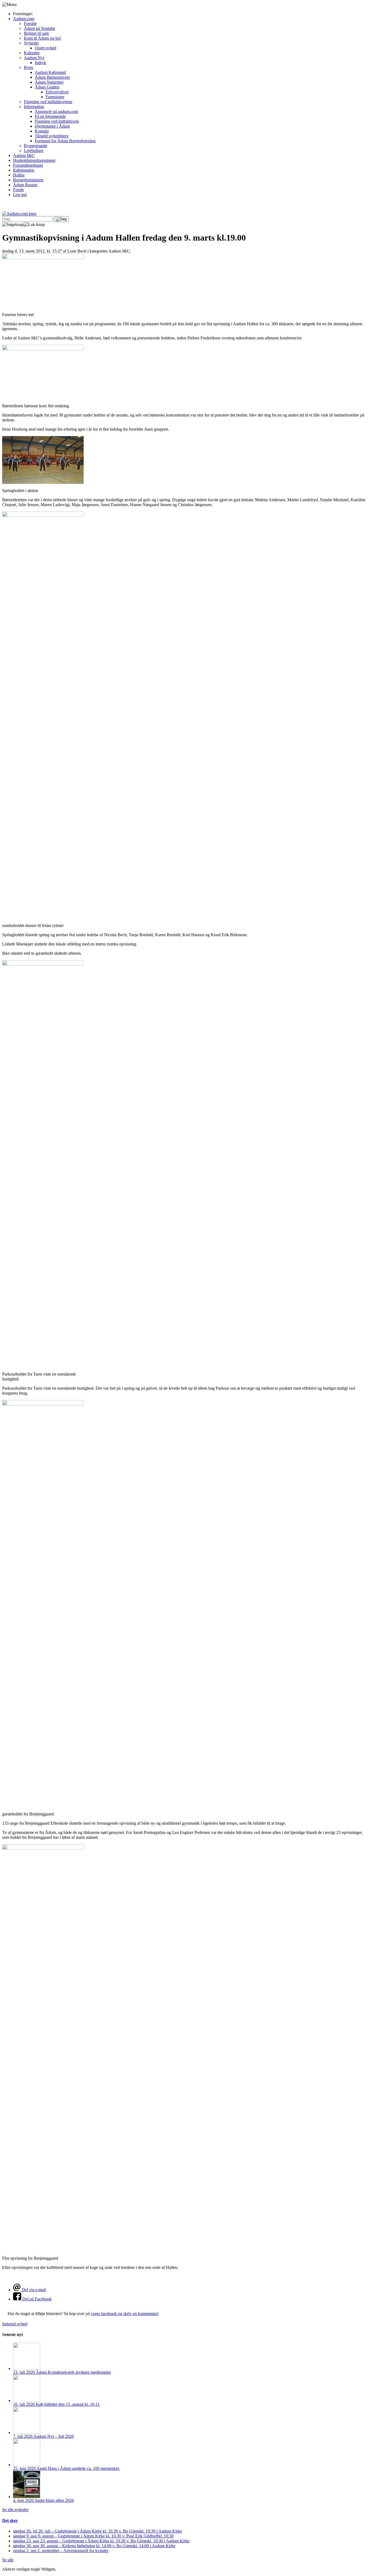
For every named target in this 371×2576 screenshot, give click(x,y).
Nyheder (31, 43)
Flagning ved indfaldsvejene (48, 102)
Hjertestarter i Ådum (52, 126)
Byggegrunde (36, 146)
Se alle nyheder (15, 2510)
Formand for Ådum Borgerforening (65, 141)
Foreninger (55, 97)
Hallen (19, 175)
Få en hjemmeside (50, 116)
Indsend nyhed (15, 2324)
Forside (30, 23)
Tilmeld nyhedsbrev (52, 136)
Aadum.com (24, 19)
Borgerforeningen (28, 180)
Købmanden (24, 170)
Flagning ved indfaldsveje (57, 121)
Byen (29, 67)
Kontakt (42, 131)
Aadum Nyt (34, 58)
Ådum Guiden (47, 87)
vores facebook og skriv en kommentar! (125, 2314)
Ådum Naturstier (49, 82)
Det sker (10, 2520)
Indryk (40, 63)
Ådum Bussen (25, 185)
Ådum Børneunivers (52, 77)
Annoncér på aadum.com (56, 111)
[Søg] (61, 219)
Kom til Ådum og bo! (43, 38)
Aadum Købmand (50, 72)
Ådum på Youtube (40, 28)
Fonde (18, 190)
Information (34, 107)
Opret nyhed (45, 48)
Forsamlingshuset (28, 165)
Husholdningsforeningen (34, 160)
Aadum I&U (24, 155)
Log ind (20, 195)
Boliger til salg (36, 33)
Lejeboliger (34, 151)
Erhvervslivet (57, 92)
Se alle (8, 2560)
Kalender (32, 53)
